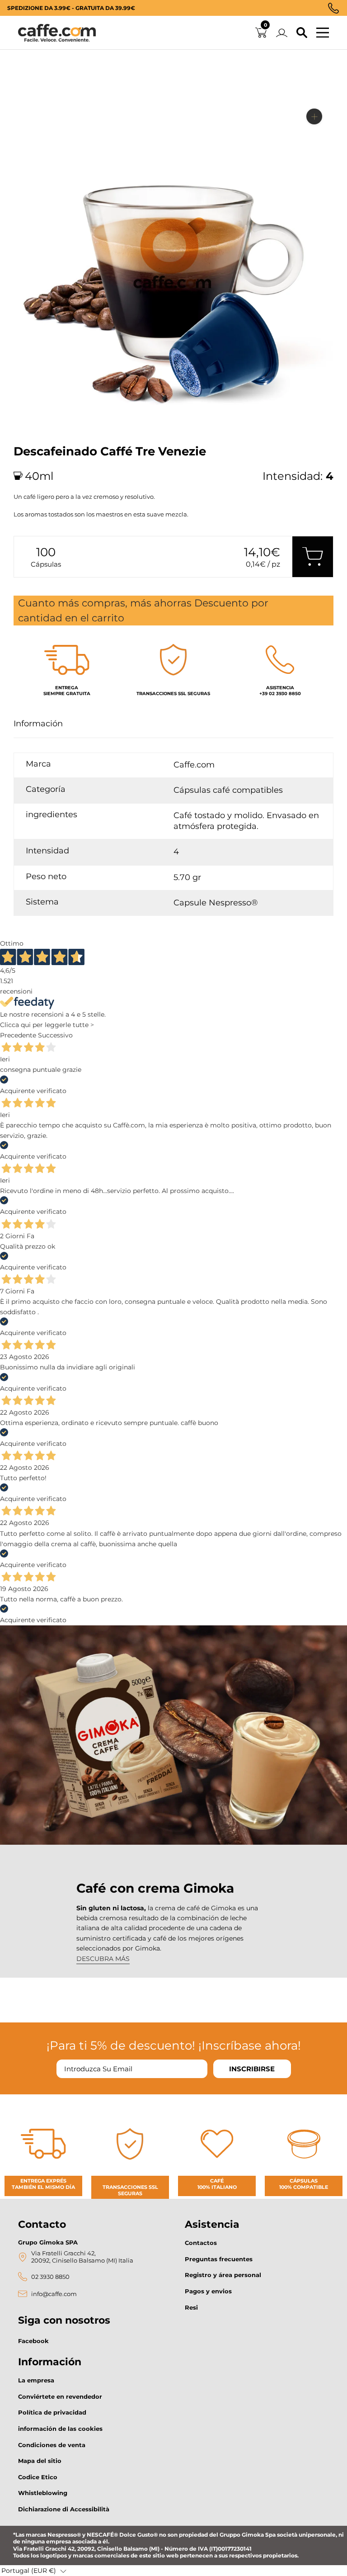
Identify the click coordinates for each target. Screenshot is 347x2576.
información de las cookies (60, 2429)
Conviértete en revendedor (60, 2396)
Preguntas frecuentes (219, 2259)
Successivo (55, 1035)
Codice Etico (38, 2477)
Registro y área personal (223, 2275)
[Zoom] (314, 116)
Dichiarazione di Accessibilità (64, 2509)
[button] (34, 2571)
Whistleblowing (43, 2493)
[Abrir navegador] (323, 33)
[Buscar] (302, 33)
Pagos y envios (208, 2291)
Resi (191, 2307)
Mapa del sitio (40, 2461)
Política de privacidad (52, 2412)
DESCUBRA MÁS (103, 1959)
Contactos (201, 2243)
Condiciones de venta (52, 2445)
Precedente (18, 1035)
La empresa (36, 2380)
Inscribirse (252, 2069)
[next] (24, 425)
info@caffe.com (54, 2294)
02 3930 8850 (50, 2277)
